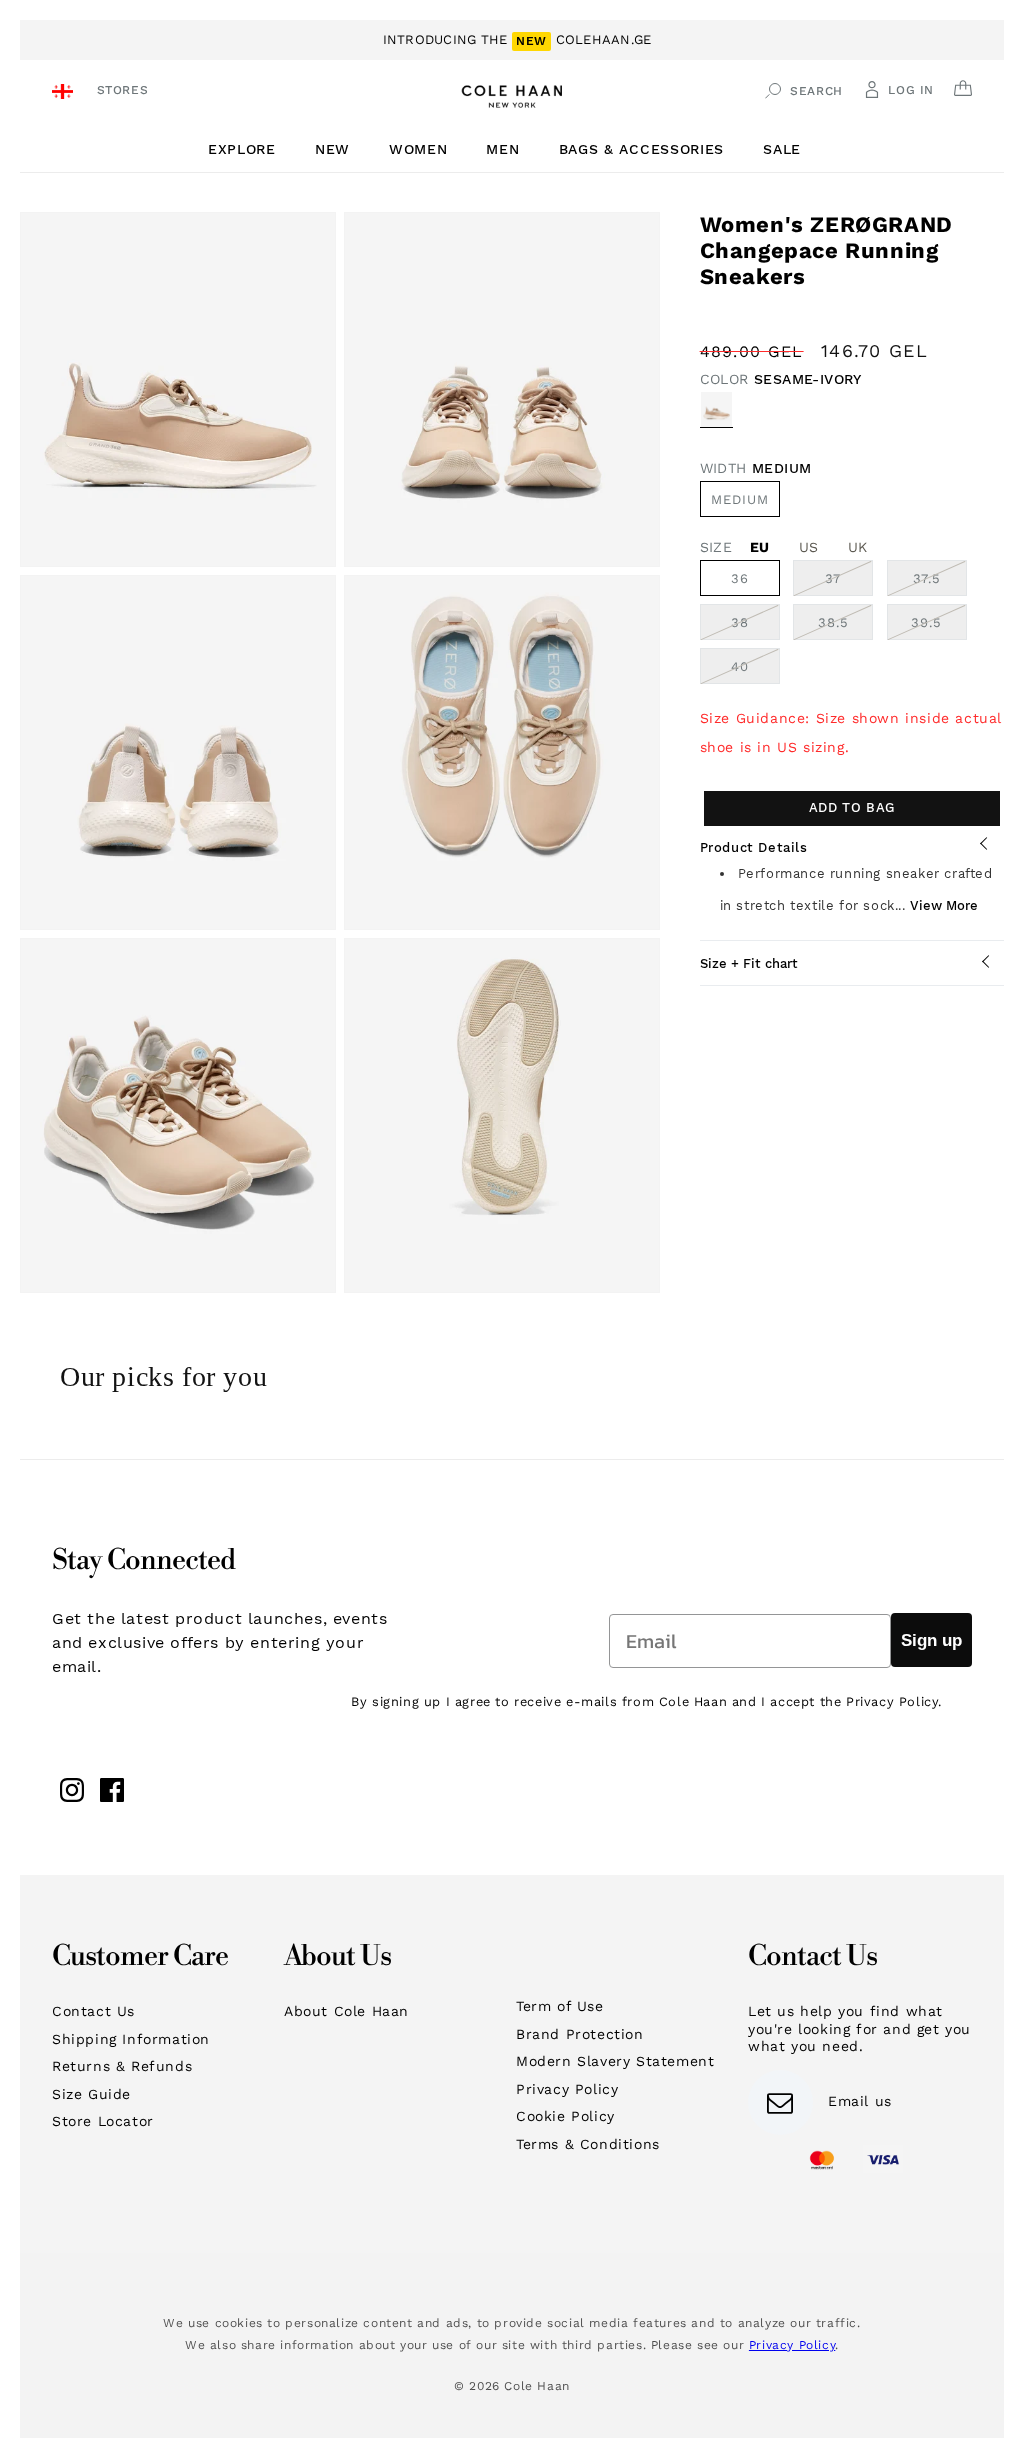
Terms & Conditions (588, 2144)
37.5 (940, 583)
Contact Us (93, 2011)
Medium (740, 499)
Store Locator (103, 2121)
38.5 (845, 627)
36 (740, 578)
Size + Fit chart (749, 963)
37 (849, 583)
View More (944, 905)
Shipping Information (131, 2039)
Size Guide (91, 2094)
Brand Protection (580, 2034)
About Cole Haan (346, 2011)
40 (755, 671)
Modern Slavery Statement (615, 2061)
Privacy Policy (567, 2089)
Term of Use (560, 2006)
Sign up (931, 1640)
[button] (249, 149)
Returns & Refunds (122, 2066)
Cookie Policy (565, 2116)
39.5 (939, 627)
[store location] (65, 93)
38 (755, 627)
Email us (860, 2101)
